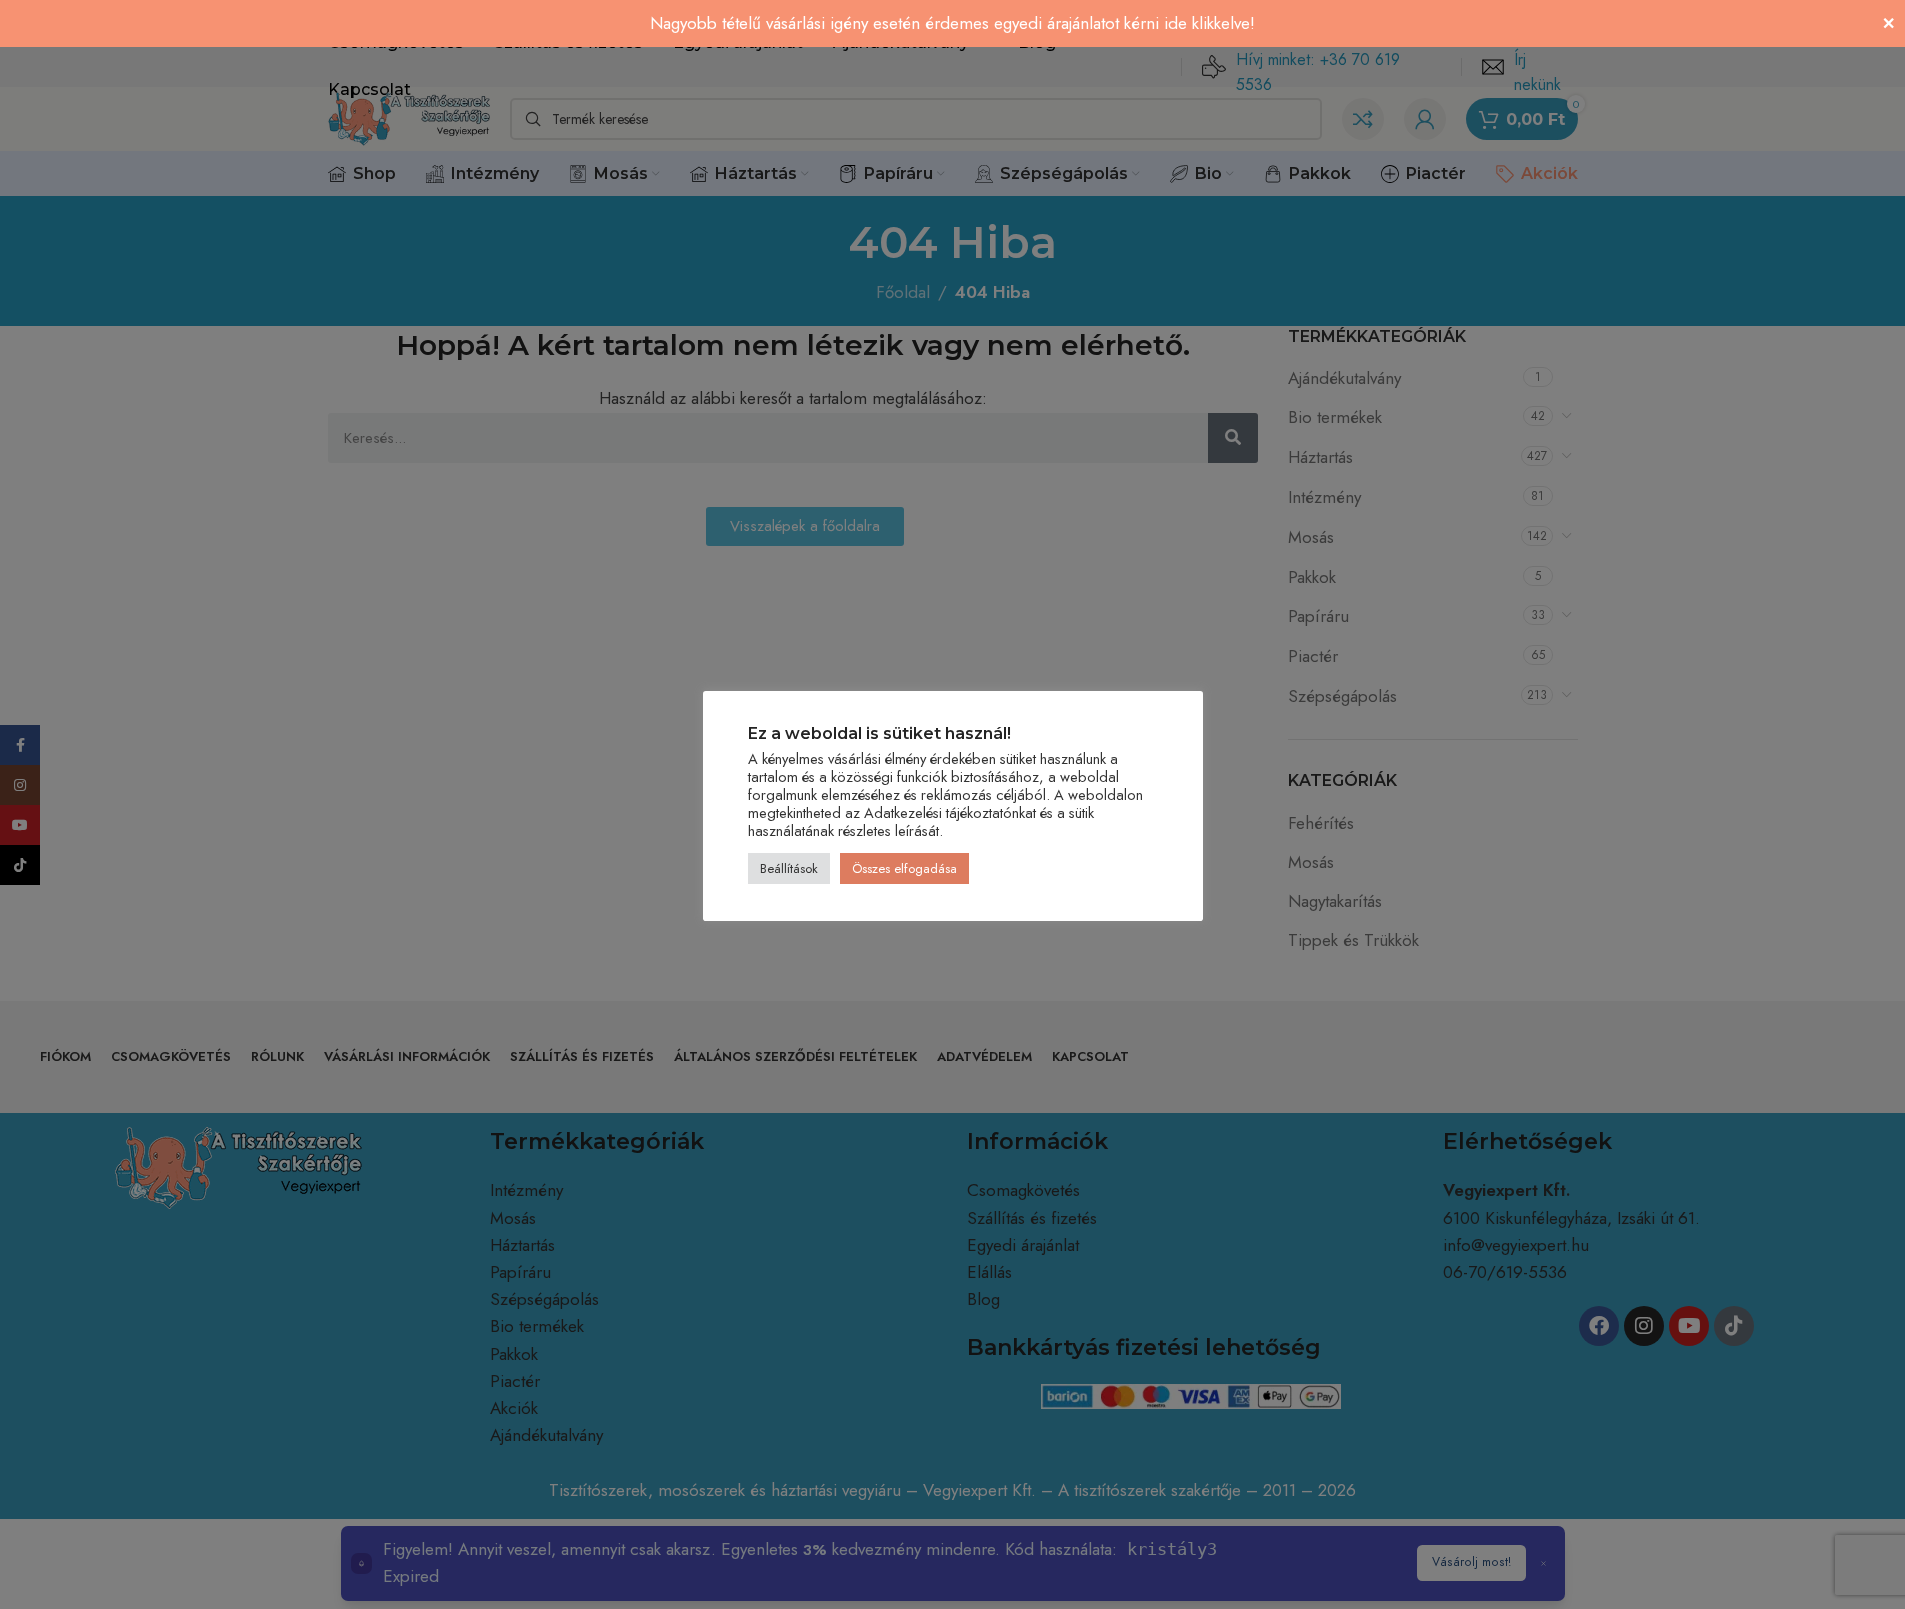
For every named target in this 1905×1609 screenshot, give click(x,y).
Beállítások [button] (789, 869)
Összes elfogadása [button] (904, 869)
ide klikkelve (1207, 23)
